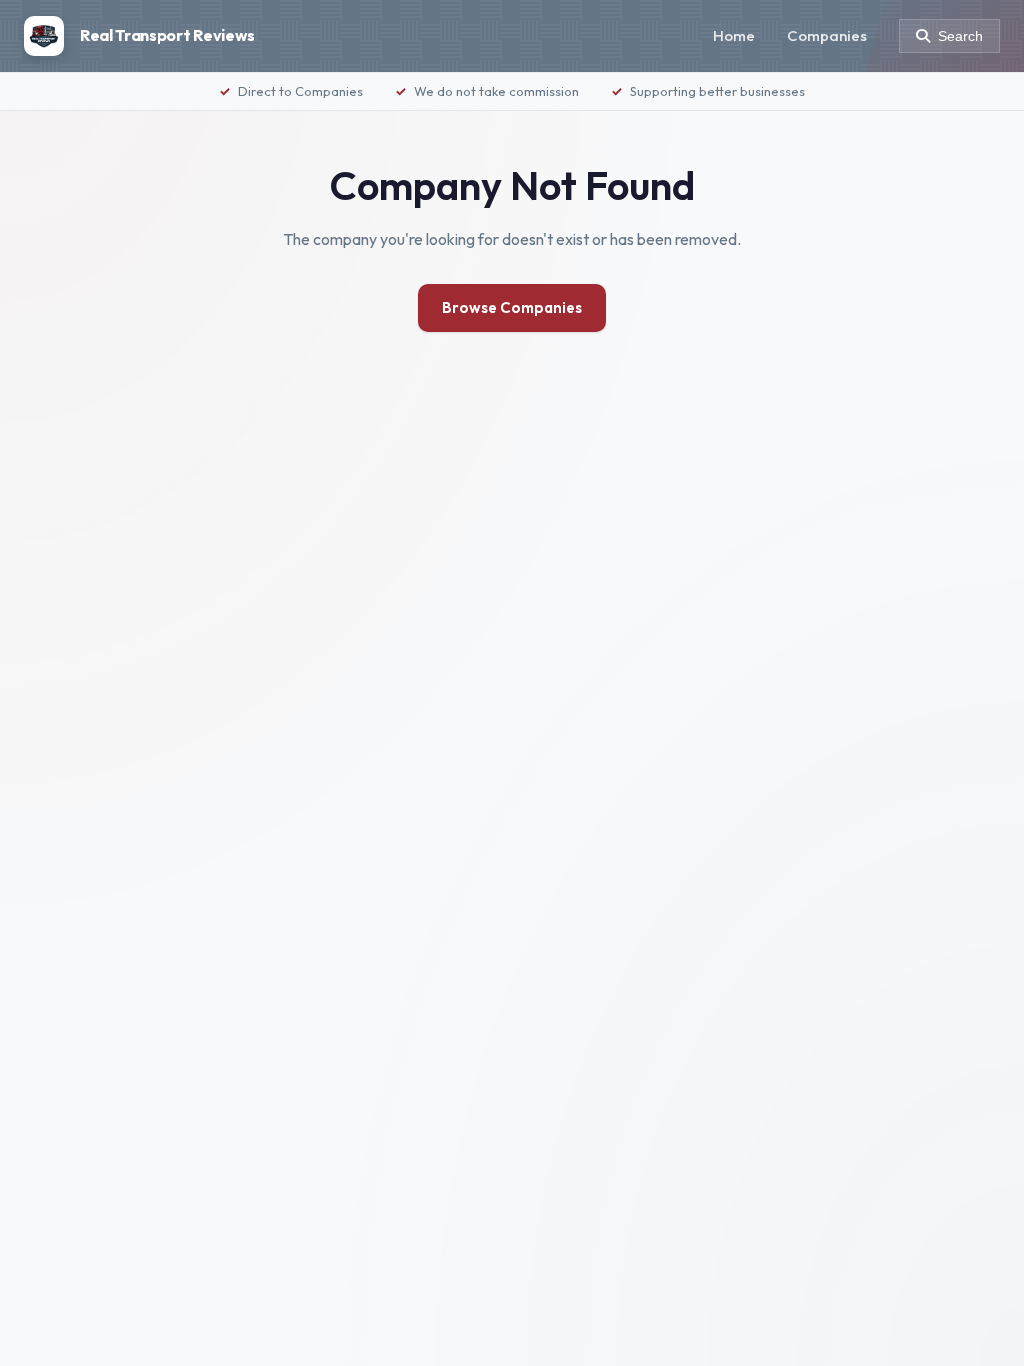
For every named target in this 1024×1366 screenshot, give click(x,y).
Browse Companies (512, 307)
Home (734, 35)
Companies (827, 35)
